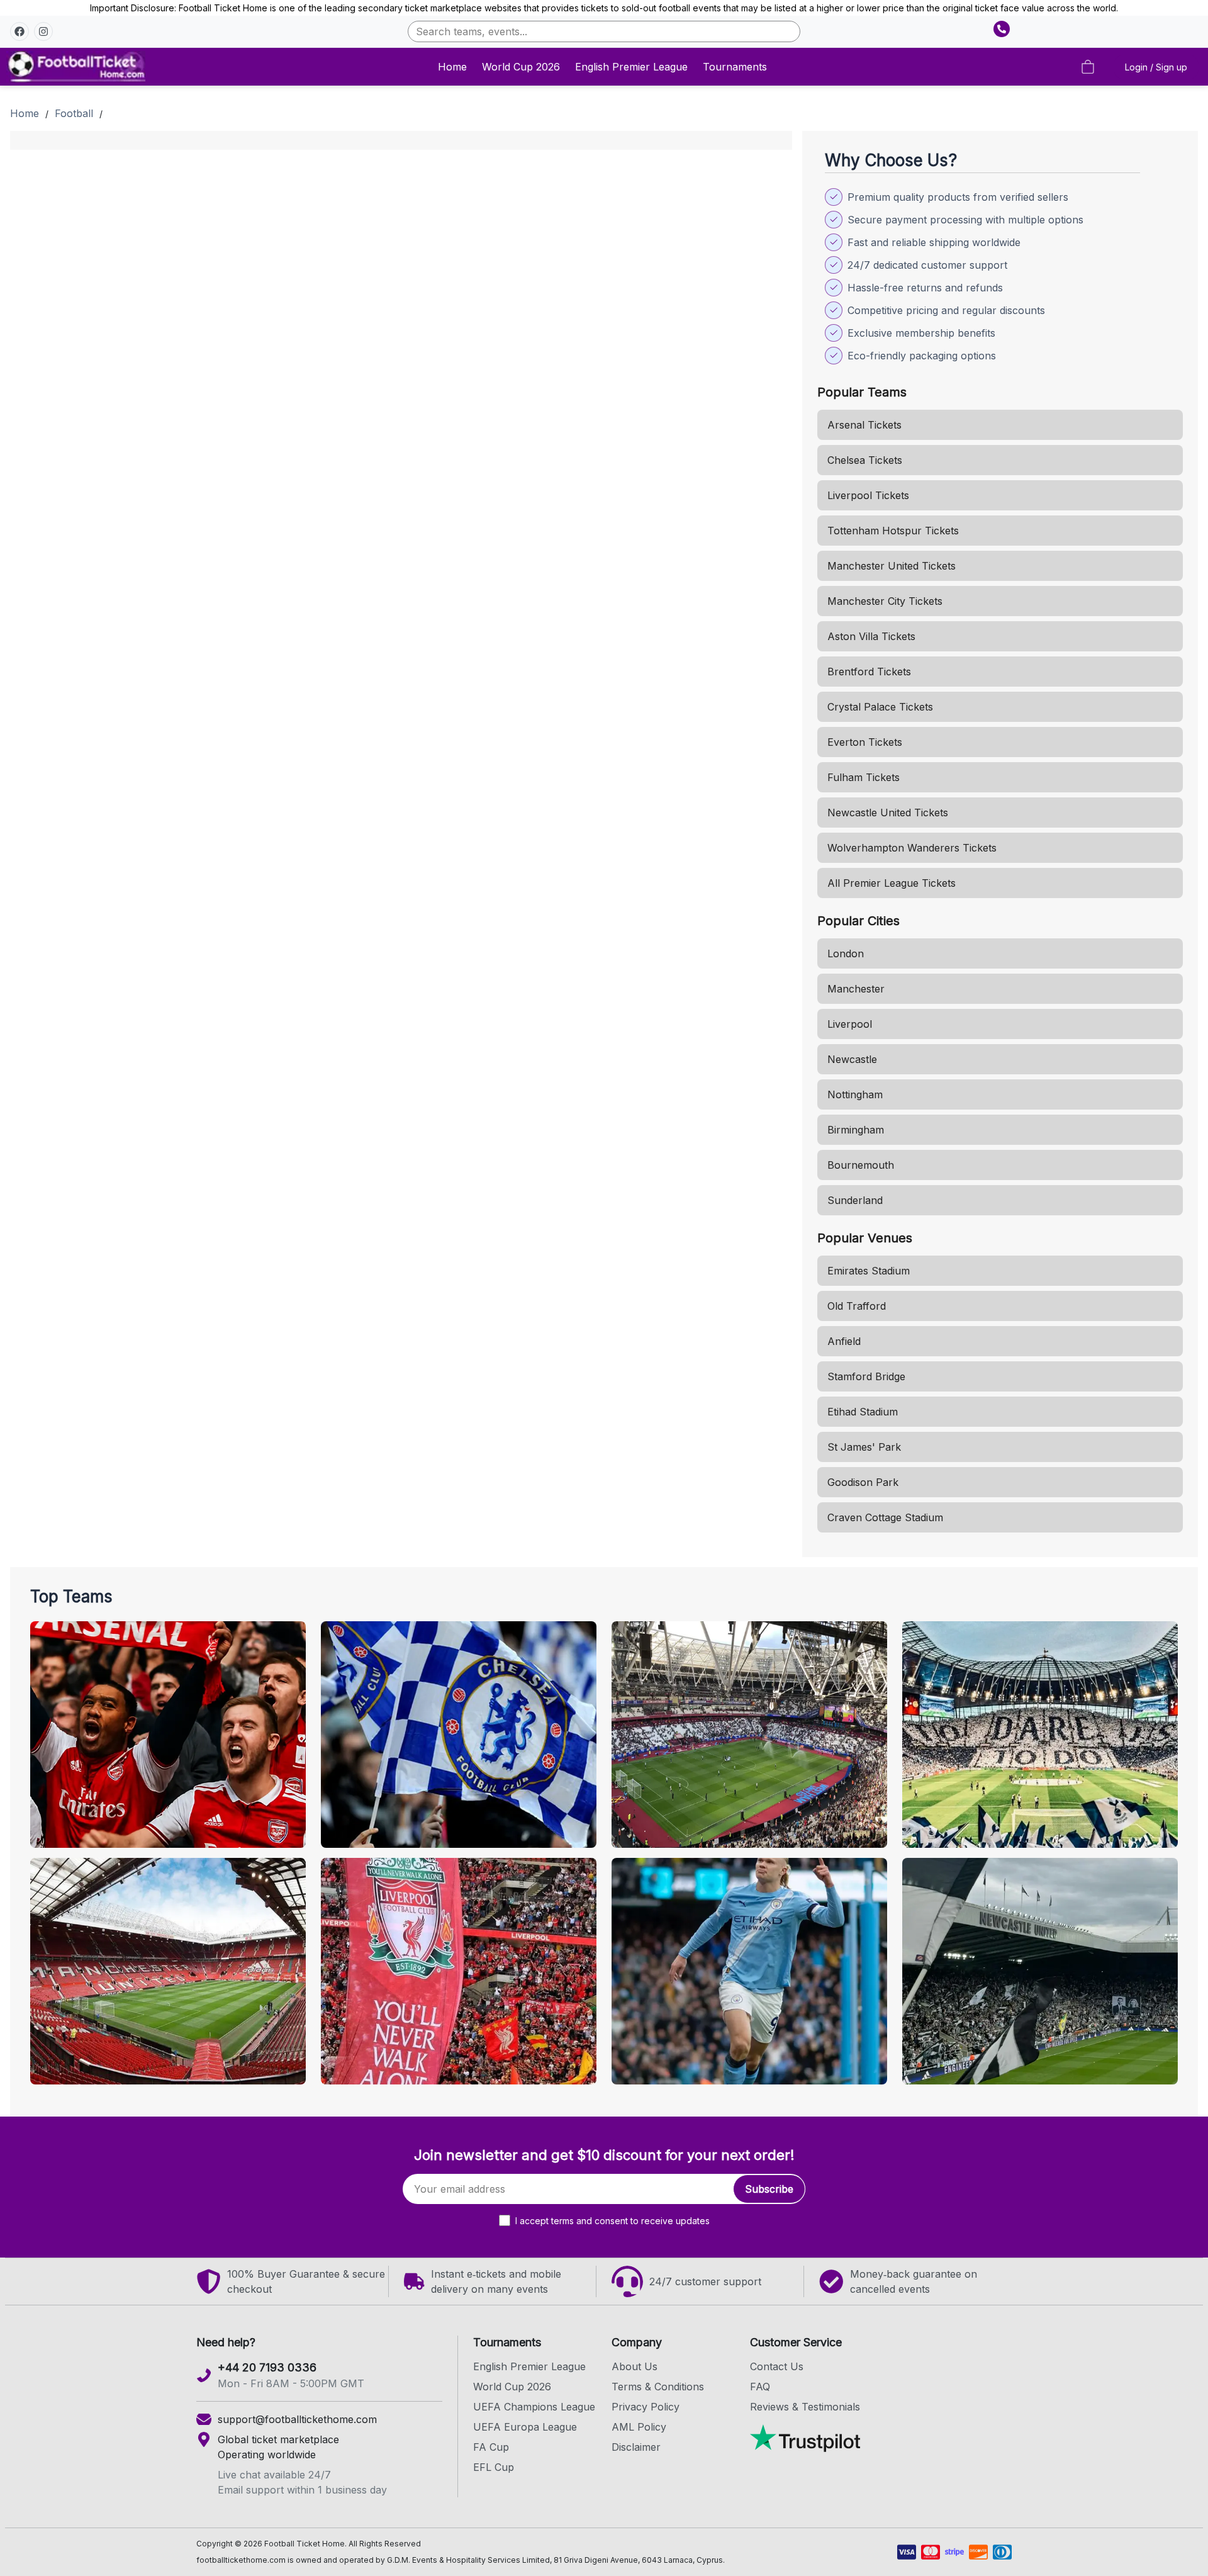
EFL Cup (494, 2467)
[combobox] (604, 31)
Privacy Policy (646, 2407)
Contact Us (777, 2366)
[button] (20, 31)
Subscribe (769, 2189)
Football (74, 113)
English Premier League (631, 67)
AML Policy (639, 2427)
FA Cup (491, 2447)
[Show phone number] (1002, 29)
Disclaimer (636, 2447)
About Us (635, 2366)
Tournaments (735, 67)
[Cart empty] (1088, 67)
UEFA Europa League (525, 2427)
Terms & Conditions (658, 2387)
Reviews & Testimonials (805, 2407)
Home (452, 67)
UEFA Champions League (534, 2407)
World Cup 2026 (521, 67)
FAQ (760, 2387)
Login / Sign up (1156, 67)
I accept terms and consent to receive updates (612, 2221)
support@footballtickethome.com (297, 2419)
